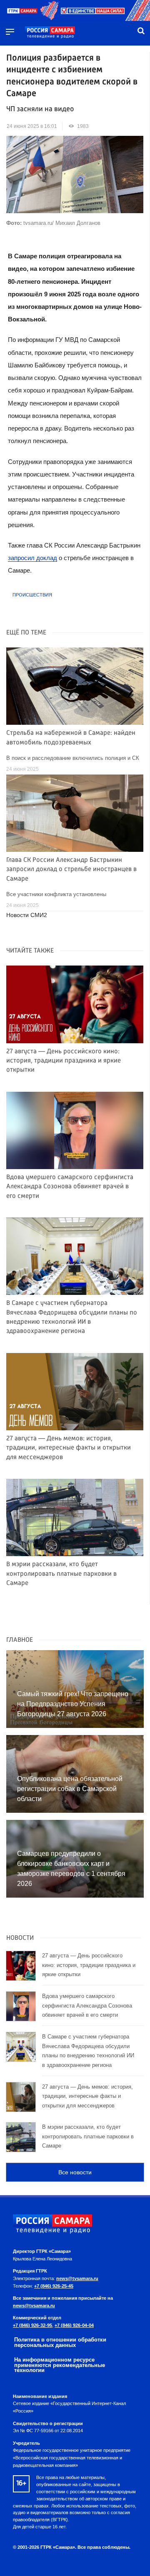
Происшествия (32, 595)
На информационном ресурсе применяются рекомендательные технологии (60, 2365)
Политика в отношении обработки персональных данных (60, 2342)
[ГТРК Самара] (50, 33)
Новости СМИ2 (27, 915)
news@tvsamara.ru (77, 2278)
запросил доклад (32, 558)
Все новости (75, 2172)
